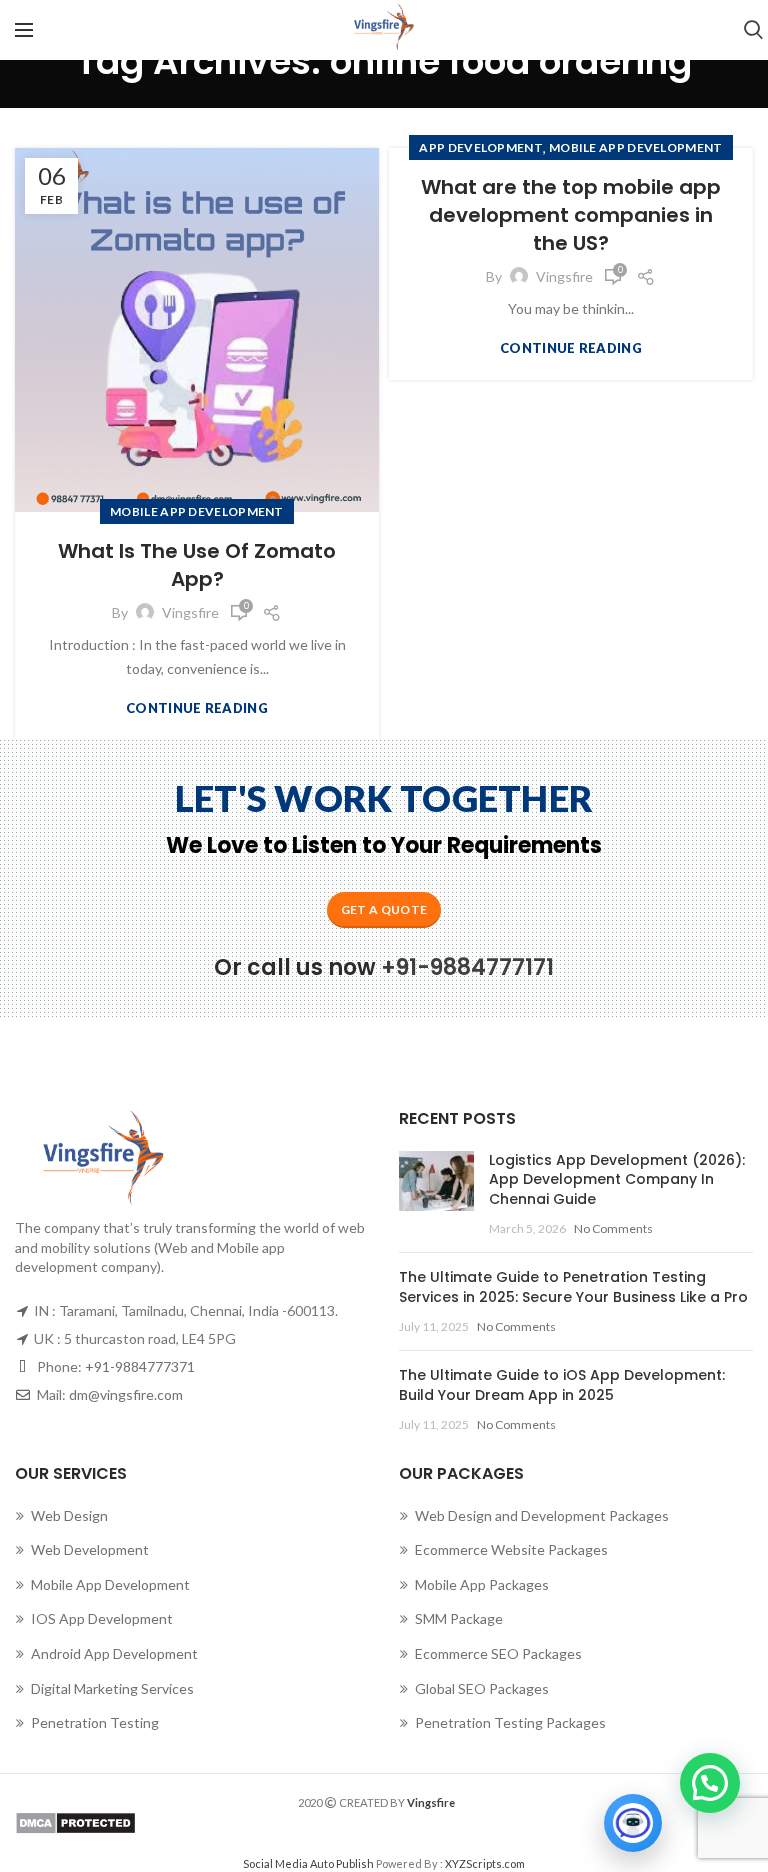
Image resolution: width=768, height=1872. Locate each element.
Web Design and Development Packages (542, 1515)
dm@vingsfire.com (126, 1394)
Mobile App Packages (482, 1584)
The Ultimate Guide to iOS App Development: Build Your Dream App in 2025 (562, 1385)
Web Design (69, 1515)
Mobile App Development (197, 511)
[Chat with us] (633, 1823)
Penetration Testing (95, 1722)
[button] (710, 1783)
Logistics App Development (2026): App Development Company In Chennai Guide (617, 1179)
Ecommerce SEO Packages (498, 1653)
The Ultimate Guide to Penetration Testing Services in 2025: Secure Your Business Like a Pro (573, 1287)
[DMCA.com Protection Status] (384, 1823)
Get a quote (384, 909)
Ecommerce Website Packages (511, 1549)
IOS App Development (102, 1618)
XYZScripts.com (485, 1863)
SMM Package (459, 1618)
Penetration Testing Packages (510, 1722)
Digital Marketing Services (112, 1688)
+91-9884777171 (467, 967)
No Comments (613, 1228)
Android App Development (114, 1653)
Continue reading (197, 708)
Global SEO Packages (482, 1688)
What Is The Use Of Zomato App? (197, 565)
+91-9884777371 (140, 1366)
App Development (481, 147)
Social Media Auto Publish (308, 1863)
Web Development (90, 1549)
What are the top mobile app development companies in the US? (571, 215)
